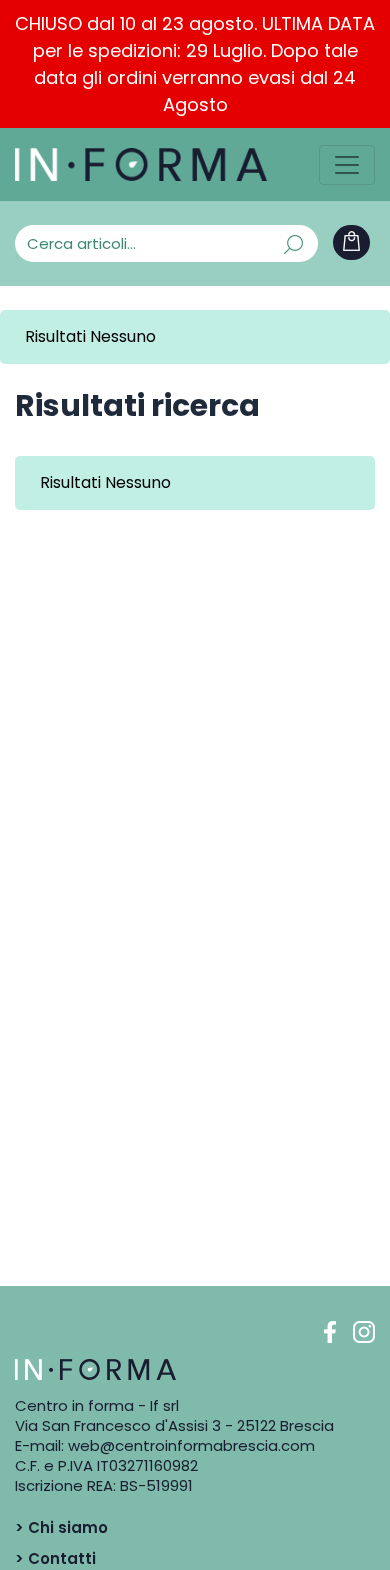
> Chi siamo (61, 1527)
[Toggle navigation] (347, 165)
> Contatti (55, 1558)
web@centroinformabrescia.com (191, 1445)
